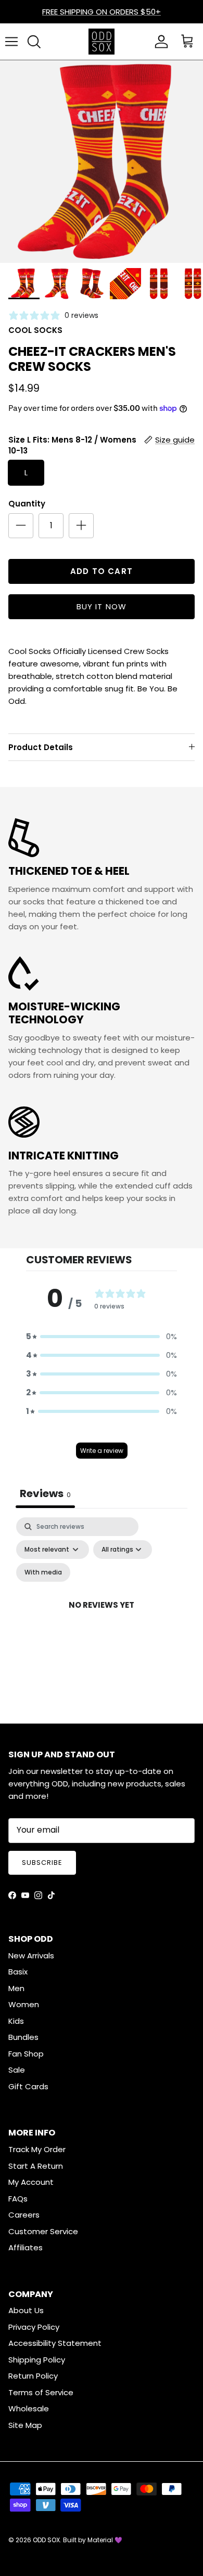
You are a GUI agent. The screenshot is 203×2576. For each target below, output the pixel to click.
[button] (102, 1337)
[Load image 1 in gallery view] (102, 162)
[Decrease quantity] (21, 526)
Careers (24, 2215)
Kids (16, 2021)
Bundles (23, 2037)
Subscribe (42, 1863)
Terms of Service (41, 2392)
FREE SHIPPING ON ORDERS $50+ (102, 12)
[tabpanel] (102, 1617)
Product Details (41, 747)
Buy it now (102, 606)
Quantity (27, 504)
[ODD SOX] (102, 42)
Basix (18, 1972)
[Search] (34, 42)
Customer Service (43, 2231)
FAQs (18, 2199)
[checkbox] (43, 1572)
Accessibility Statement (55, 2343)
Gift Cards (28, 2086)
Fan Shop (26, 2054)
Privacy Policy (34, 2327)
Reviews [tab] (45, 1493)
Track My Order (37, 2149)
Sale (17, 2070)
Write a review (102, 1451)
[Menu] (11, 42)
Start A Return (36, 2166)
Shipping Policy (37, 2360)
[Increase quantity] (81, 526)
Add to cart (102, 571)
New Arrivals (31, 1956)
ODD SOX (46, 2540)
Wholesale (29, 2408)
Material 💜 (105, 2540)
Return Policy (33, 2376)
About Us (26, 2310)
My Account (31, 2182)
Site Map (25, 2425)
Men (16, 1988)
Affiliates (26, 2247)
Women (24, 2004)
